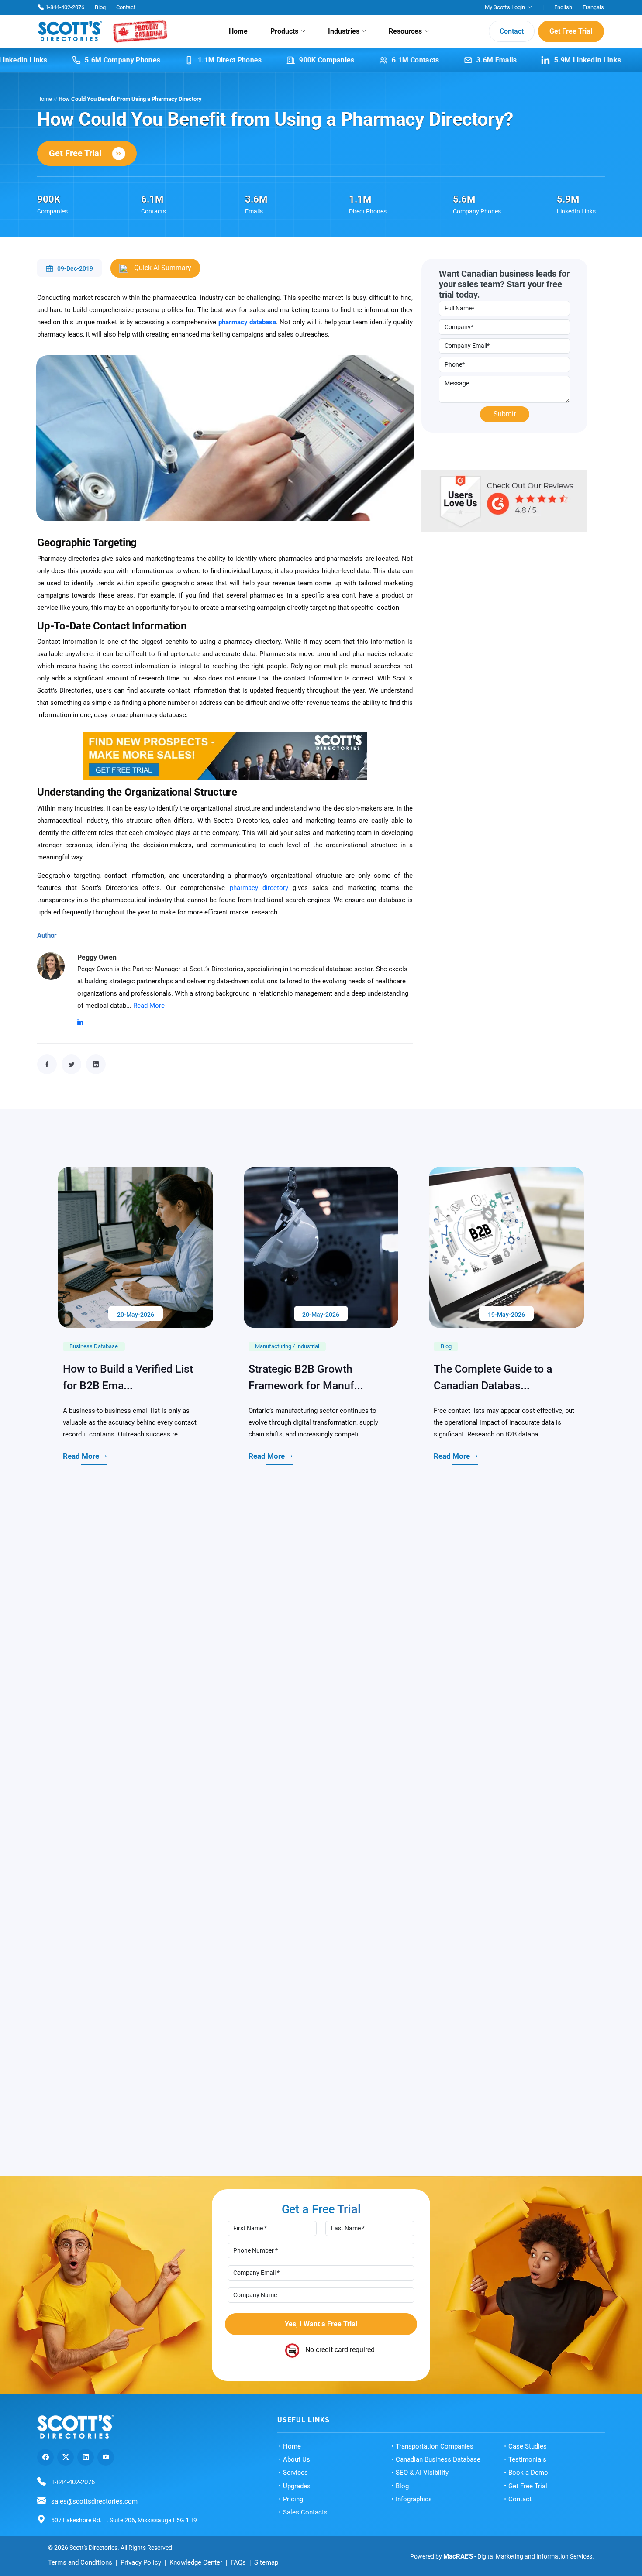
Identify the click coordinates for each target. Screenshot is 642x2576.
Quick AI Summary (162, 268)
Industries (344, 31)
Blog (100, 7)
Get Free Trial (571, 31)
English (563, 7)
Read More (149, 1006)
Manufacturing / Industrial (287, 1599)
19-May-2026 (506, 1566)
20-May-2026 (136, 1566)
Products (284, 31)
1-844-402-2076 (65, 7)
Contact (126, 7)
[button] (595, 2236)
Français (593, 7)
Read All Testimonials (314, 2416)
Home (238, 31)
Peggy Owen (97, 957)
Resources (405, 31)
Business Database (94, 1599)
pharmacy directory (259, 888)
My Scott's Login (505, 7)
